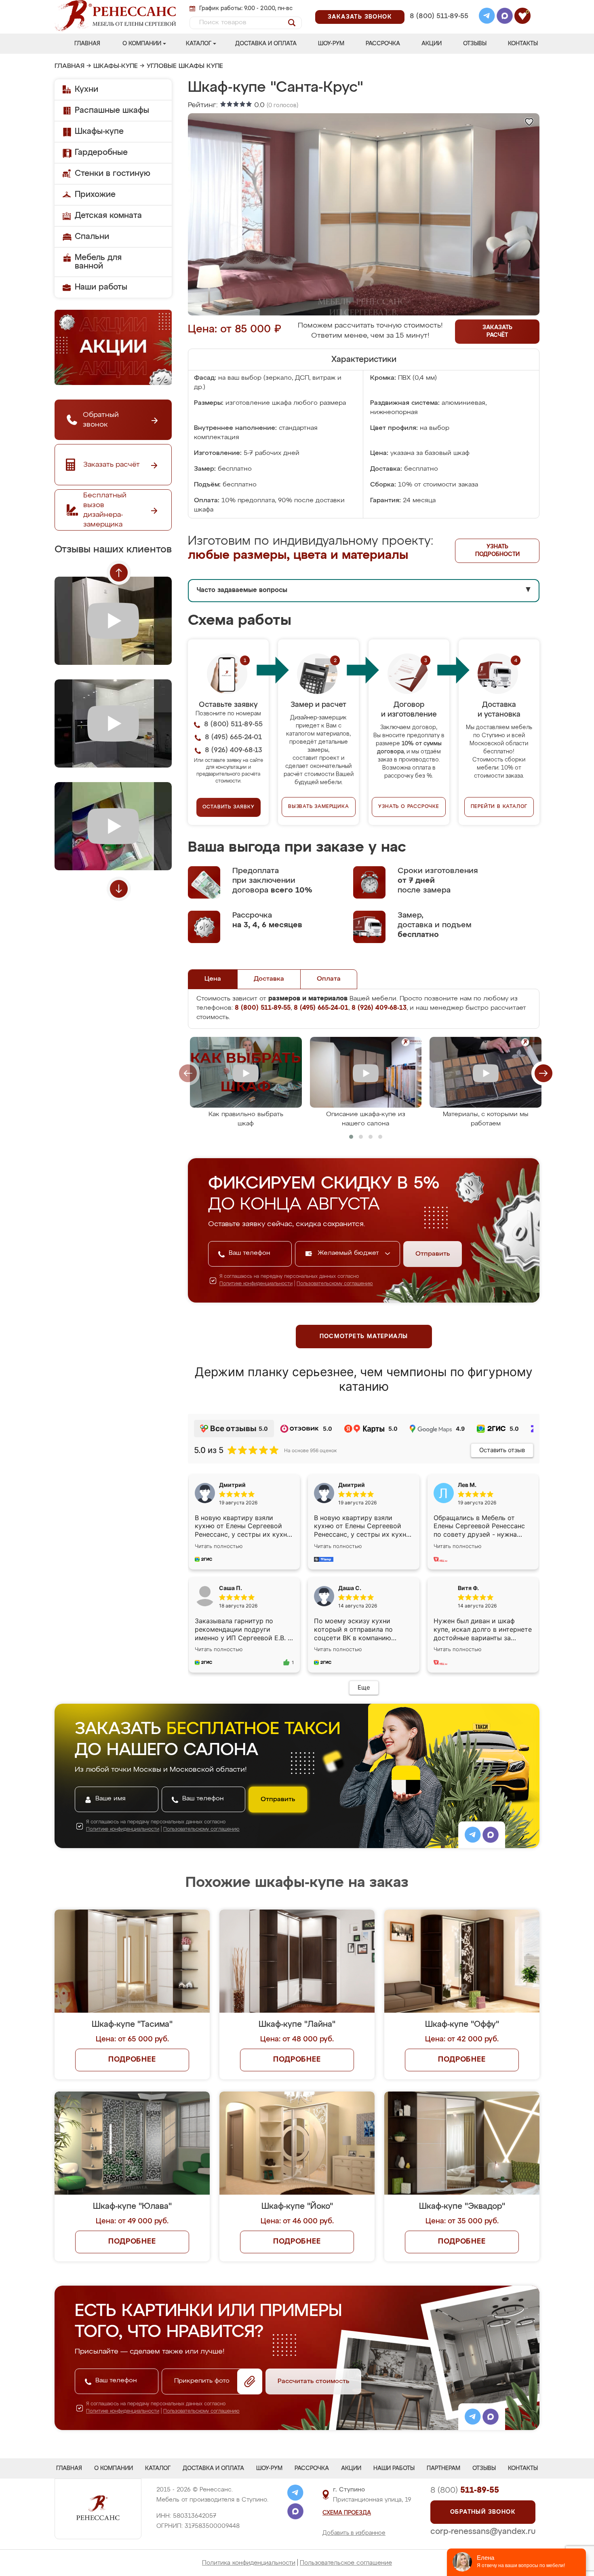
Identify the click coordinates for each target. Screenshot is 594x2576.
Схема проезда (347, 2513)
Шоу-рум (331, 44)
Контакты (523, 44)
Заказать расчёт (497, 331)
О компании (142, 44)
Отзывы (475, 44)
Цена (213, 979)
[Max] (505, 17)
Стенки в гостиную (113, 173)
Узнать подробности (497, 551)
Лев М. (467, 1485)
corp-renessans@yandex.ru (483, 2532)
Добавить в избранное (354, 2533)
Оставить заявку (229, 807)
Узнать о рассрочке (409, 807)
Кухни (86, 89)
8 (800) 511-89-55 (439, 16)
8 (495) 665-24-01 (438, 6)
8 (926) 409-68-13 (438, 27)
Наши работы (101, 287)
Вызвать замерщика (319, 807)
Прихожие (95, 195)
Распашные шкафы (112, 110)
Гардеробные (101, 152)
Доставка (269, 979)
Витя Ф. (468, 1588)
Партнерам (443, 2468)
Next (119, 889)
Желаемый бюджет (349, 1253)
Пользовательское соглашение (346, 2563)
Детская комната (108, 216)
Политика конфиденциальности (249, 2563)
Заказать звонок (360, 17)
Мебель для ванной (98, 262)
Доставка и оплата (266, 44)
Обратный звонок (483, 2512)
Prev (119, 573)
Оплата (329, 979)
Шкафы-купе (116, 66)
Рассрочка (383, 44)
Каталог (199, 44)
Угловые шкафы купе (185, 66)
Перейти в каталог (499, 807)
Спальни (92, 237)
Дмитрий (352, 1485)
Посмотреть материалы (364, 1337)
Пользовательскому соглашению (335, 1284)
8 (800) (465, 2490)
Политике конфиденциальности (256, 1284)
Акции (432, 44)
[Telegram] (487, 17)
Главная (87, 44)
